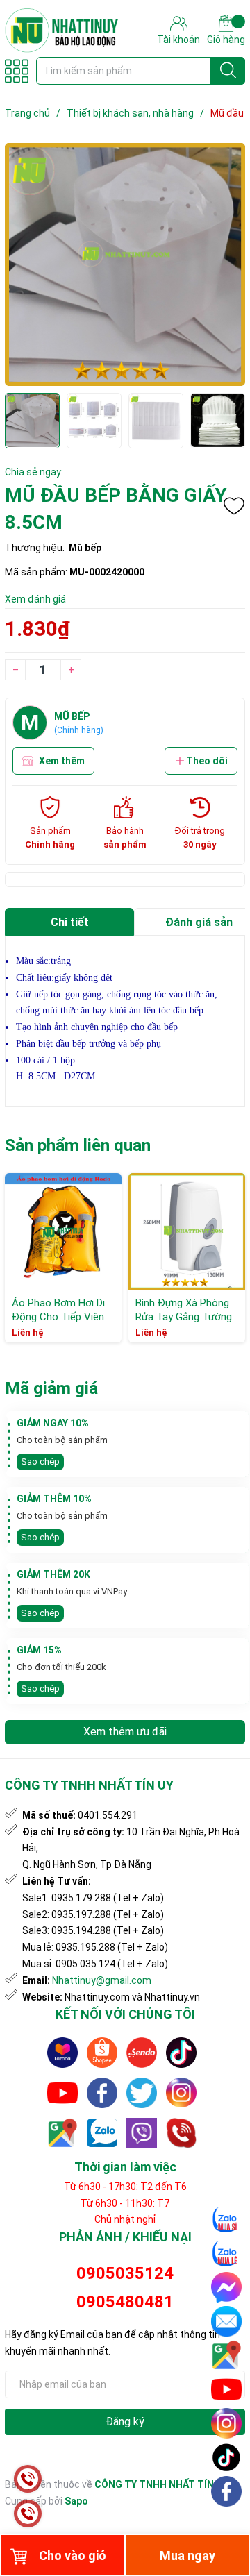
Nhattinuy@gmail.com (102, 1980)
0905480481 (125, 2302)
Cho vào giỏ (73, 2556)
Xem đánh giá (35, 599)
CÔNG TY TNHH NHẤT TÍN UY (161, 2484)
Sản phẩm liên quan (78, 1145)
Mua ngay (187, 2556)
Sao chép (40, 1462)
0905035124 (125, 2273)
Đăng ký (125, 2422)
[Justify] (228, 71)
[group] (125, 264)
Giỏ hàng (226, 40)
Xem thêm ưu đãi (125, 1732)
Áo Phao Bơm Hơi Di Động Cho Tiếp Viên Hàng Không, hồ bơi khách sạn (58, 1323)
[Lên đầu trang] (227, 2524)
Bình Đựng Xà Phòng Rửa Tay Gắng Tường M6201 (184, 1316)
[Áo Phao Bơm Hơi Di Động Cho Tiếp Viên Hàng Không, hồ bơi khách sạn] (63, 1231)
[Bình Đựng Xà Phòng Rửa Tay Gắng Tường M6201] (187, 1231)
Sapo (76, 2501)
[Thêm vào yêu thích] (234, 506)
